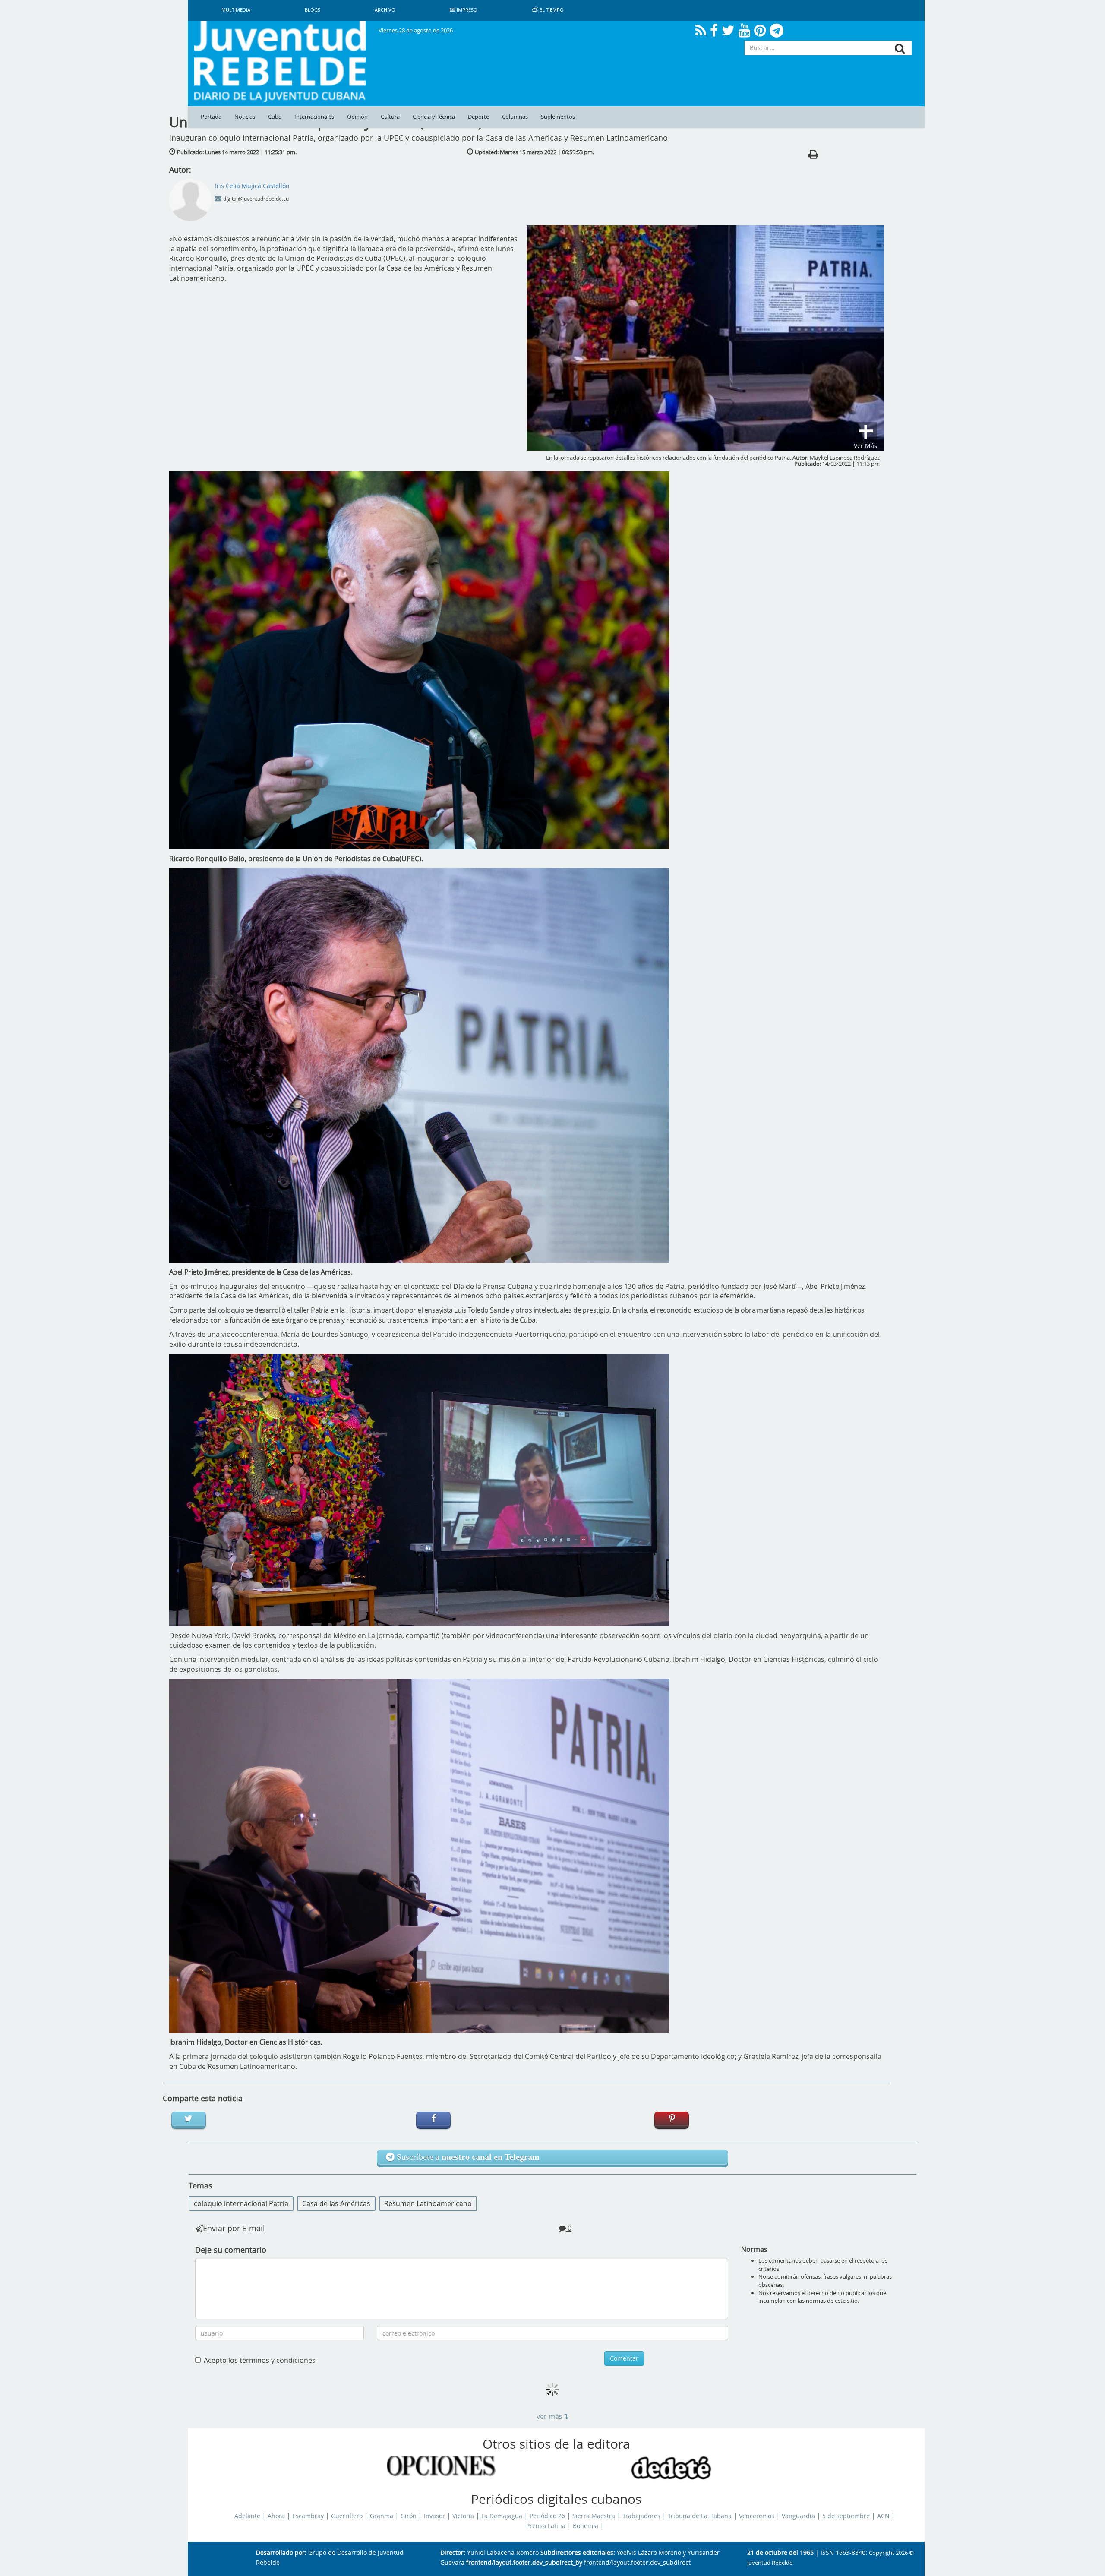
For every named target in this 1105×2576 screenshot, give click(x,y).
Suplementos (558, 117)
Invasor (434, 2516)
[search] (900, 49)
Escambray (308, 2516)
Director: (453, 2553)
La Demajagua (502, 2516)
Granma (382, 2516)
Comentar (624, 2358)
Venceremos (757, 2516)
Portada (211, 117)
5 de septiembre (846, 2516)
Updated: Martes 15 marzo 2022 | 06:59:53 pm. (534, 152)
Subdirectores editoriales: (578, 2553)
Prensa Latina (546, 2526)
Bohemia (586, 2526)
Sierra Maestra (594, 2516)
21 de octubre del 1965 (780, 2553)
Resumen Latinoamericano (428, 2203)
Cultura (390, 117)
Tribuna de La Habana (700, 2516)
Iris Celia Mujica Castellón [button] (252, 186)
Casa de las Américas (336, 2203)
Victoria (463, 2516)
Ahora (276, 2516)
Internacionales (314, 117)
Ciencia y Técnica (434, 117)
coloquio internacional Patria (241, 2203)
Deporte (478, 117)
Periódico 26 (547, 2516)
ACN (883, 2516)
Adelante (247, 2516)
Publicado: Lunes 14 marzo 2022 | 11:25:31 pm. (237, 152)
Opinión (357, 117)
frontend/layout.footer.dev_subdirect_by (524, 2563)
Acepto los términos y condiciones (260, 2360)
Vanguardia (798, 2516)
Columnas (515, 117)
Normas (754, 2249)
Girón (409, 2516)
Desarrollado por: (281, 2553)
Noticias (245, 117)
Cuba (275, 117)
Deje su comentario (231, 2250)
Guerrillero (347, 2516)
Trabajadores (641, 2516)
